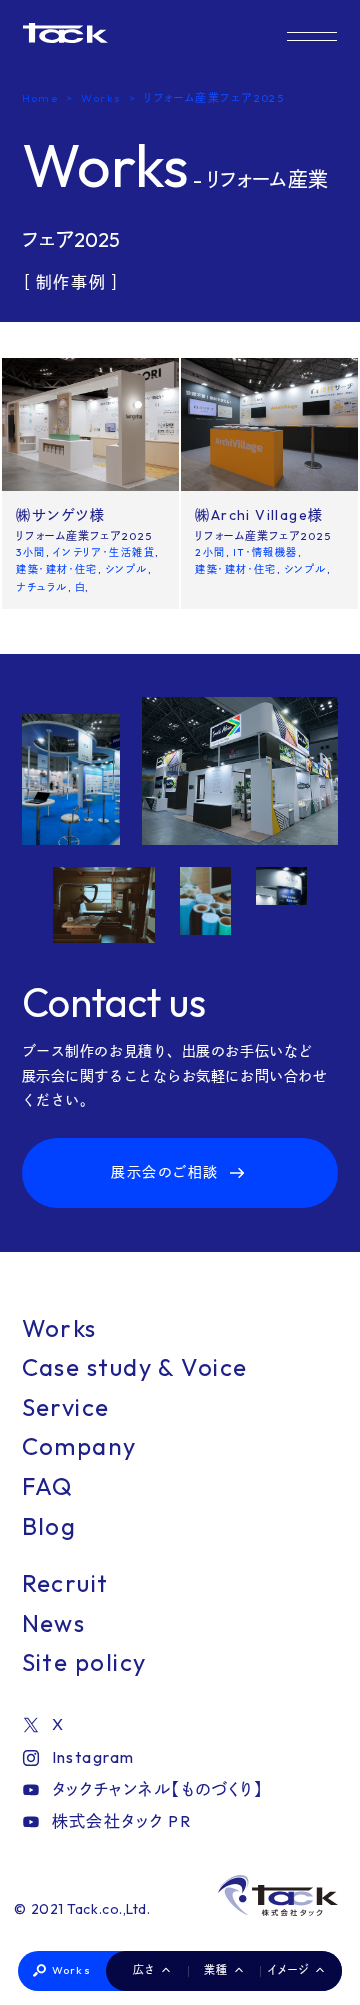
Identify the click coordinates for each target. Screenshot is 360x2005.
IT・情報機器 (265, 552)
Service (66, 1407)
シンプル (126, 569)
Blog (49, 1526)
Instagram (93, 1757)
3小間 (30, 552)
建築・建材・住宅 (57, 569)
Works (71, 1970)
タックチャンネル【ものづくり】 (158, 1789)
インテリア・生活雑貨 (104, 552)
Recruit (65, 1583)
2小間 (210, 552)
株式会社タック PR (121, 1821)
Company (79, 1446)
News (54, 1623)
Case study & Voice (135, 1367)
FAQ (48, 1486)
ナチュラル (41, 587)
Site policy (84, 1662)
